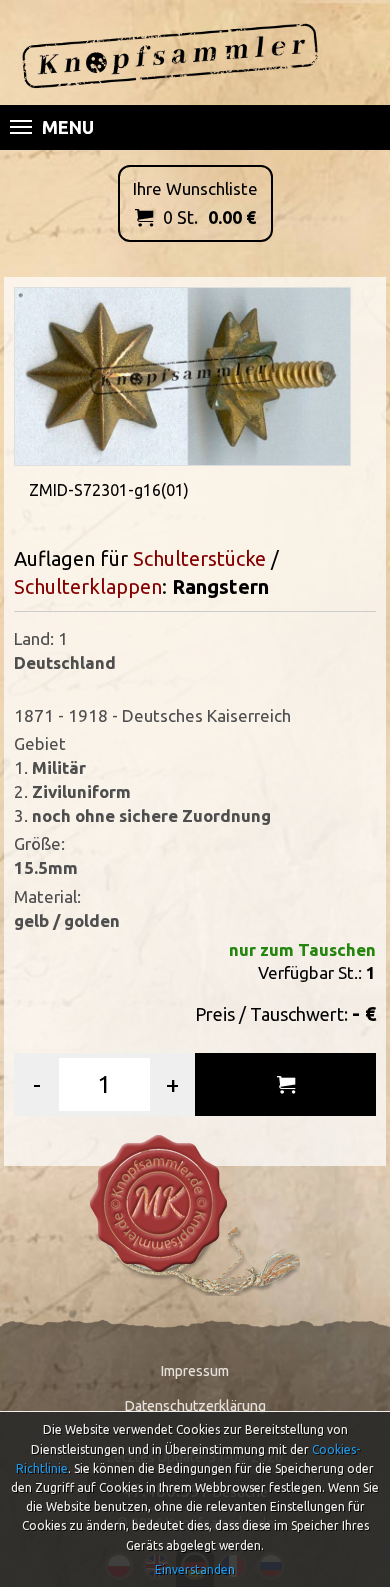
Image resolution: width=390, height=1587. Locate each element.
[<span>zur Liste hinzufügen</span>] (285, 1084)
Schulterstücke (202, 558)
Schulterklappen (88, 586)
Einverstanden (195, 1569)
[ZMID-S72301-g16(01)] (182, 374)
